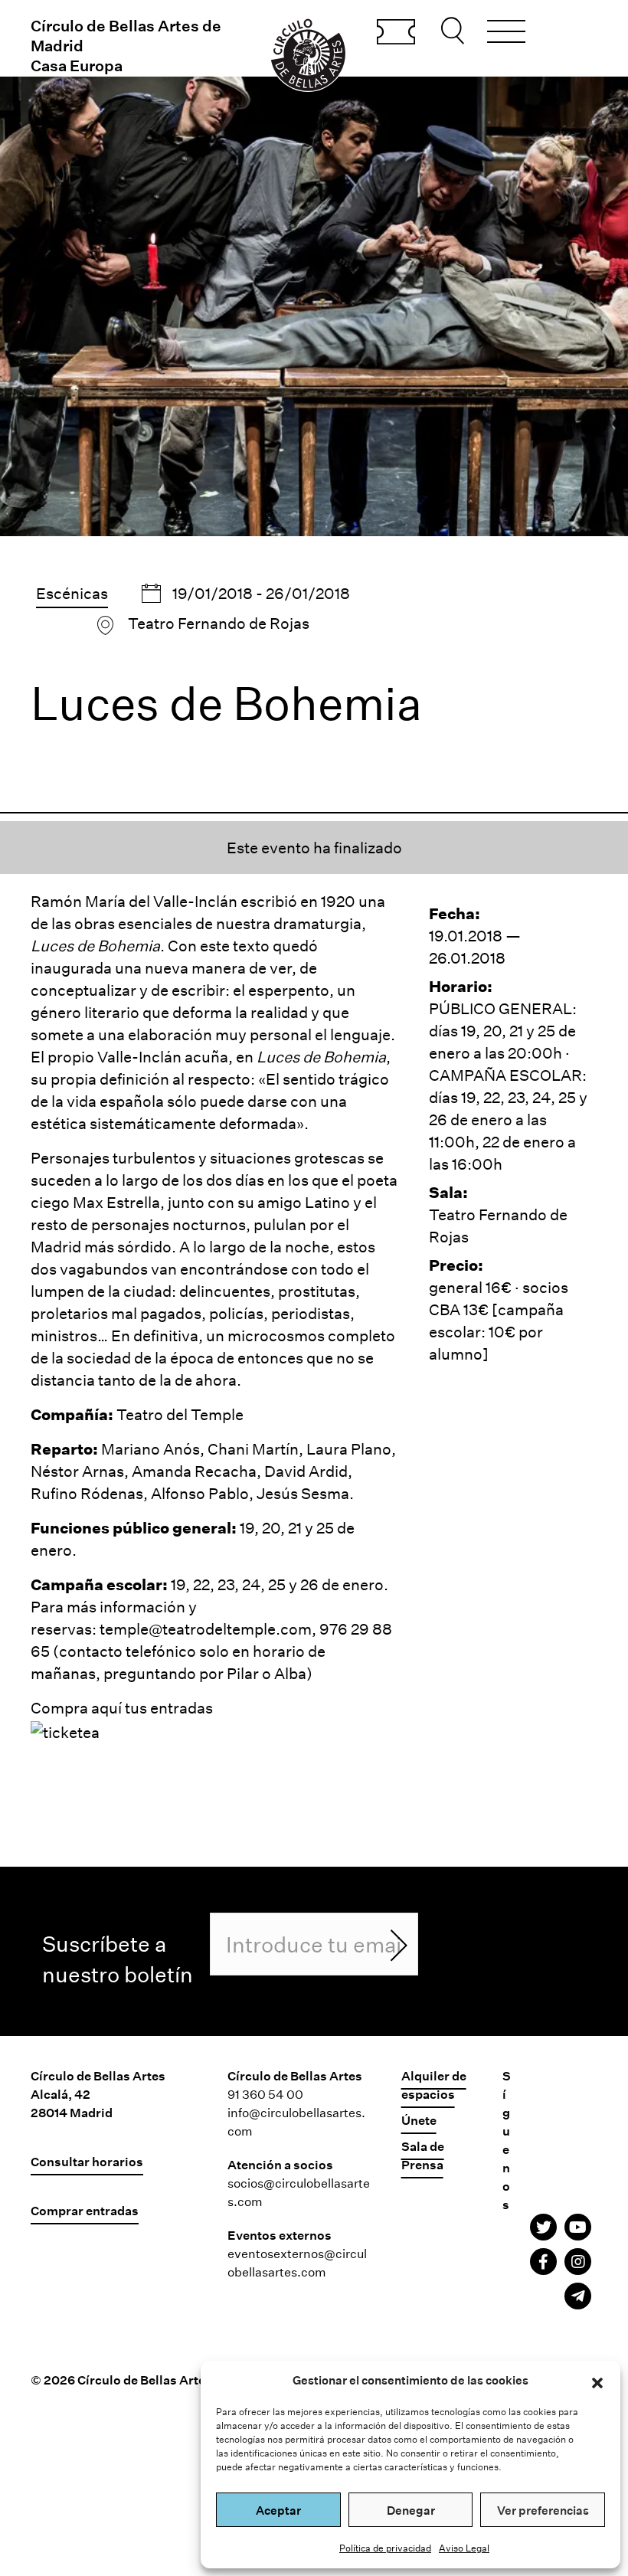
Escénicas (72, 593)
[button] (597, 2381)
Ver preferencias (543, 2510)
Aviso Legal (464, 2548)
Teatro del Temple (180, 1414)
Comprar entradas (396, 33)
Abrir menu (506, 34)
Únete (419, 2120)
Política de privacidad (385, 2548)
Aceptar (278, 2510)
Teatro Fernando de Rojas (219, 623)
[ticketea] (65, 1730)
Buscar (455, 31)
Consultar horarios (87, 2161)
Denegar (411, 2510)
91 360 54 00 (265, 2094)
